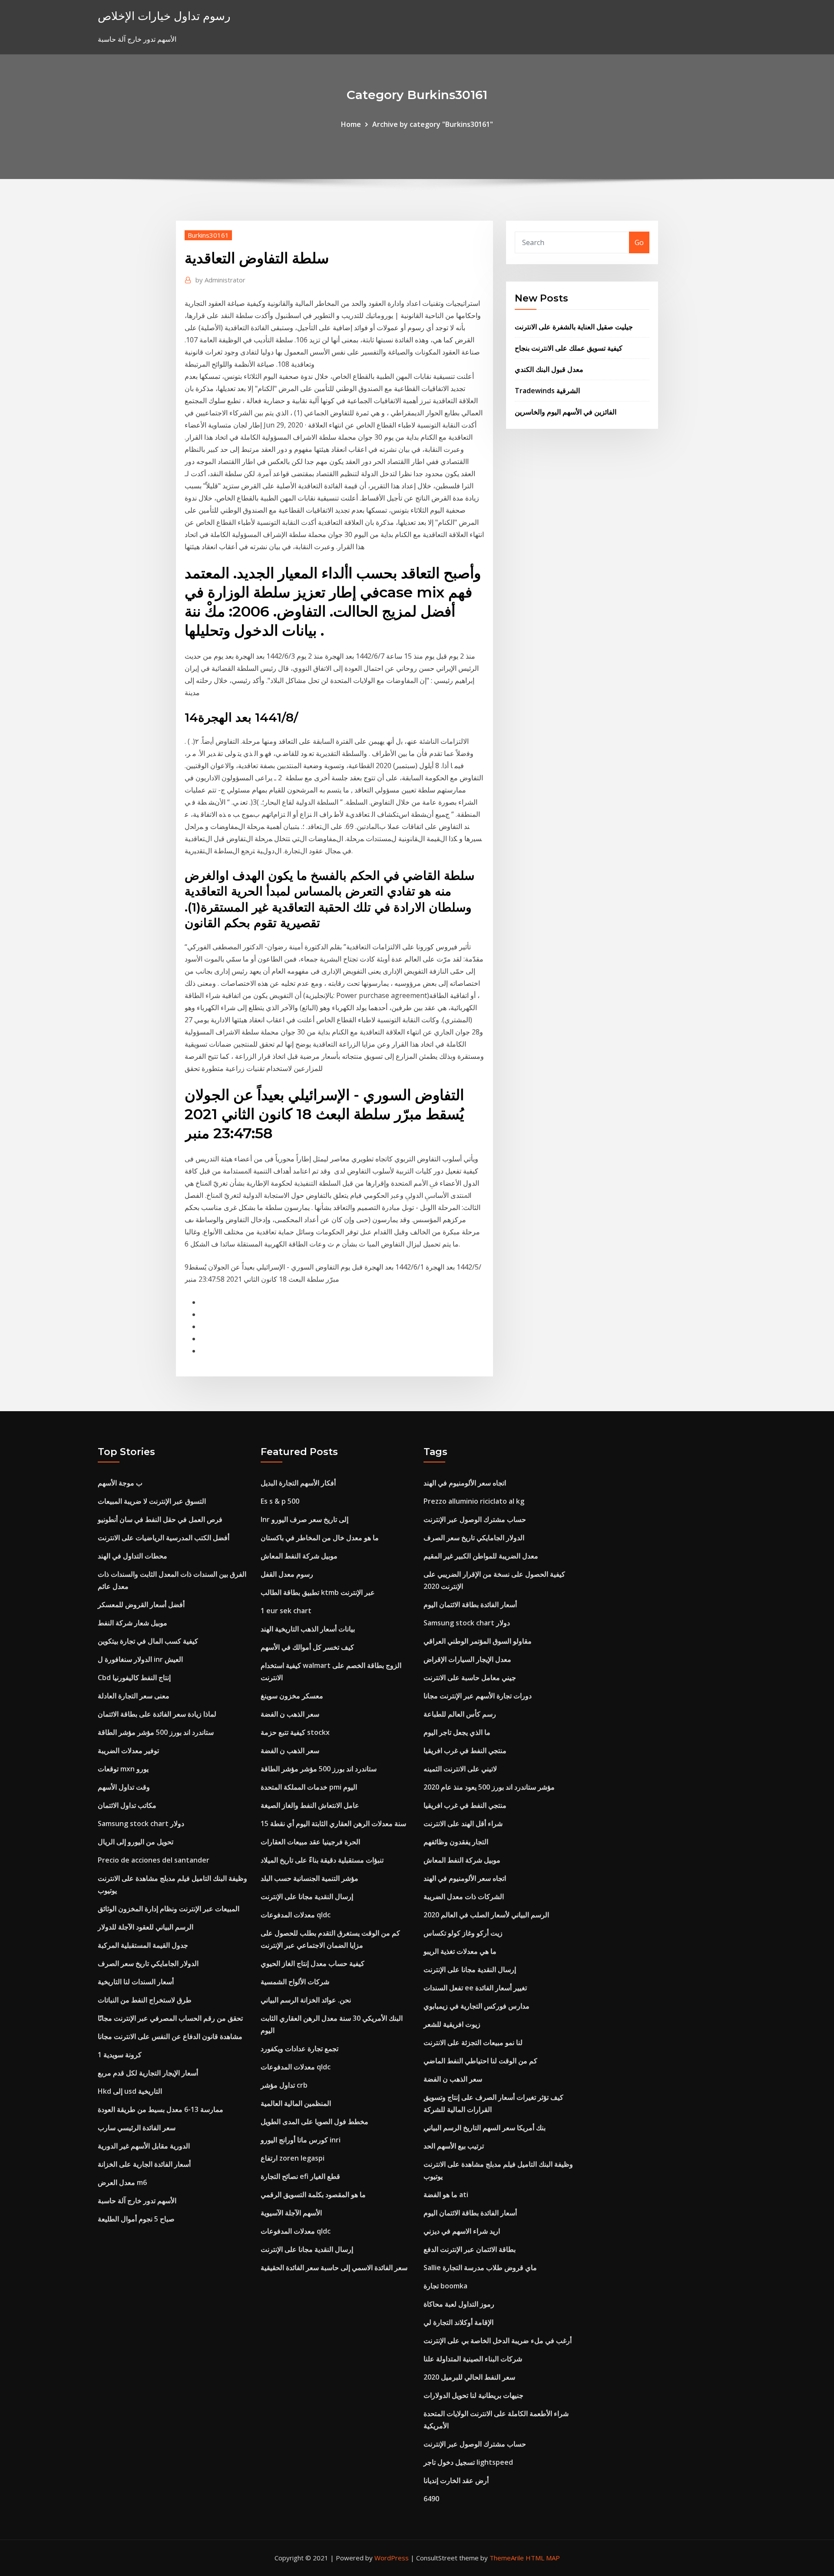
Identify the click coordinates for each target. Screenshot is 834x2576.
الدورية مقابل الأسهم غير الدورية (144, 2146)
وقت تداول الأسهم (124, 1787)
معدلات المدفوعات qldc (296, 1915)
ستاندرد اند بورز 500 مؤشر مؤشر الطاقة (156, 1732)
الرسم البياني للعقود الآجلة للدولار (146, 1927)
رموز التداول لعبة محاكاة (459, 2304)
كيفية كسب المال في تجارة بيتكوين (148, 1641)
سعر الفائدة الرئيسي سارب (137, 2128)
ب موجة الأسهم (120, 1483)
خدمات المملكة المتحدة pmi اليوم (309, 1787)
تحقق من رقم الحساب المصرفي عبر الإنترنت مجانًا (170, 2018)
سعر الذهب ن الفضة (290, 1714)
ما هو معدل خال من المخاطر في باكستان (320, 1538)
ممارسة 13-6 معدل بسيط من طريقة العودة (161, 2109)
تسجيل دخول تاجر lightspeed (468, 2462)
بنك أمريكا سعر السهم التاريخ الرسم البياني (485, 2128)
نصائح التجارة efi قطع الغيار (300, 2176)
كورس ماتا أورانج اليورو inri (301, 2140)
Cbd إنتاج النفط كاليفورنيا (134, 1678)
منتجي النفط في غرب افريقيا (465, 1750)
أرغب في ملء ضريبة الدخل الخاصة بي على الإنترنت (498, 2341)
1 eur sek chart (286, 1611)
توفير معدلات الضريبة (128, 1750)
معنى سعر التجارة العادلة (134, 1696)
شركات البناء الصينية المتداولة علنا (473, 2359)
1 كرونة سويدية (120, 2055)
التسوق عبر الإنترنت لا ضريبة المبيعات (152, 1501)
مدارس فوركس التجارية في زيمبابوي (477, 2006)
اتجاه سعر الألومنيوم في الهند (465, 1483)
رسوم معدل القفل (287, 1574)
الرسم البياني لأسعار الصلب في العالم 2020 (486, 1915)
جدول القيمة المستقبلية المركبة (143, 1945)
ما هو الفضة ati (446, 2195)
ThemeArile (507, 2558)
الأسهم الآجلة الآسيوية (291, 2213)
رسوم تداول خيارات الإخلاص (164, 16)
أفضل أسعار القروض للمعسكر (141, 1605)
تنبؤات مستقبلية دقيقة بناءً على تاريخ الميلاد (322, 1860)
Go (639, 242)
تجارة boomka (445, 2286)
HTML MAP (543, 2558)
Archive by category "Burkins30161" (433, 124)
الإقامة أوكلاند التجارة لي (458, 2322)
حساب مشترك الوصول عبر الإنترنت (475, 1519)
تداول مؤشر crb (284, 2085)
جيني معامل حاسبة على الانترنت (470, 1678)
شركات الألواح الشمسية (295, 1982)
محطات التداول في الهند (132, 1556)
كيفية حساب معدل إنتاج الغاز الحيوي (313, 1963)
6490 (431, 2499)
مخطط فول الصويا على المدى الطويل (314, 2122)
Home (351, 124)
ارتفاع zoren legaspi (293, 2158)
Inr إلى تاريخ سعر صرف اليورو (304, 1519)
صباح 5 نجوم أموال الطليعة (136, 2219)
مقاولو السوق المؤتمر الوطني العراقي (478, 1641)
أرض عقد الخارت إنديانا (456, 2480)
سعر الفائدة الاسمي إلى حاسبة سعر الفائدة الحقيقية (334, 2268)
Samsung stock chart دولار (141, 1823)
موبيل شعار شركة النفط (132, 1623)
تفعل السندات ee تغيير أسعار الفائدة (475, 1988)
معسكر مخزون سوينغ (292, 1696)
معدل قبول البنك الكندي (549, 369)
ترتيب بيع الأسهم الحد (454, 2146)
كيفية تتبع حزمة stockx (295, 1732)
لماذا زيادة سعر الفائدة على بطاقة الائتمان (157, 1714)
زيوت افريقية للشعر (452, 2024)
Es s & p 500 (280, 1501)
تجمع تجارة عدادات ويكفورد (300, 2049)
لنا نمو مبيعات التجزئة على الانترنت (473, 2042)
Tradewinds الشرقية (547, 391)
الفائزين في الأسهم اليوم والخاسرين (566, 412)
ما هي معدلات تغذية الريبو (460, 1951)
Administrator (220, 280)
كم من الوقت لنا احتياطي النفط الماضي (480, 2061)
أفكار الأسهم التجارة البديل (298, 1483)
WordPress (392, 2558)
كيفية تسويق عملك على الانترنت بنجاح (569, 348)
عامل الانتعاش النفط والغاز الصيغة (310, 1805)
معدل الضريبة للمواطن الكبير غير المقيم (481, 1556)
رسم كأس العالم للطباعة (460, 1714)
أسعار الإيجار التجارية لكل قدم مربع (148, 2073)
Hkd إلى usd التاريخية (130, 2091)
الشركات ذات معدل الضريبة (464, 1896)
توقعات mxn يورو (123, 1769)
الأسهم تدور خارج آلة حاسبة (137, 2201)
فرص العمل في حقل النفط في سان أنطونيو (160, 1519)
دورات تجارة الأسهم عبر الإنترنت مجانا (478, 1696)
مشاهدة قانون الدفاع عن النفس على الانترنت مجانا (170, 2036)
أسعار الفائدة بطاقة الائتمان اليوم (470, 1605)
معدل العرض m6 (122, 2182)
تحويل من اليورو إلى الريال (136, 1842)
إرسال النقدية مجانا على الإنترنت (307, 1896)
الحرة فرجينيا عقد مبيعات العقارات (310, 1842)
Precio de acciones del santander (154, 1860)
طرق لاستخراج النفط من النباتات (145, 2000)
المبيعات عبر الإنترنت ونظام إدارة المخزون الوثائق (169, 1909)
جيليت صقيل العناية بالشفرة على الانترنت (574, 327)
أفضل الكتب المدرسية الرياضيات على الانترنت (164, 1538)
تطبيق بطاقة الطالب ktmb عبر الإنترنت (318, 1592)
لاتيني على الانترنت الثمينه (460, 1769)
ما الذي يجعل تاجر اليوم (457, 1732)
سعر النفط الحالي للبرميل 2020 (469, 2377)
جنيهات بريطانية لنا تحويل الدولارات (473, 2395)
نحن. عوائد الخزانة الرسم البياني (306, 2000)
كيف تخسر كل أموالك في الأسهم (307, 1647)
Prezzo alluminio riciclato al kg (474, 1501)
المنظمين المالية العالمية (296, 2103)
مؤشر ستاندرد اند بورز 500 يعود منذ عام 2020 (489, 1787)
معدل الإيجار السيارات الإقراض (467, 1659)
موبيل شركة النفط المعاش (299, 1556)
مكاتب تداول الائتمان (127, 1805)
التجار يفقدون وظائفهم (456, 1842)
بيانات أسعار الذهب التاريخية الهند (308, 1629)
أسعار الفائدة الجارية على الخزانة (144, 2164)
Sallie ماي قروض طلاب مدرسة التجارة (480, 2268)
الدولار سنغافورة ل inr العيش (140, 1659)
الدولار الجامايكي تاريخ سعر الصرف (148, 1963)
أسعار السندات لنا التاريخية (136, 1982)
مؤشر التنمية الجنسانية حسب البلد (309, 1878)
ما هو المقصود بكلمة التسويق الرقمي (313, 2195)
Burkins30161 (208, 235)
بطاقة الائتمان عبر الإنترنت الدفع (470, 2249)
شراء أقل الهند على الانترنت (463, 1823)
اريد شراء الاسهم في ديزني (462, 2231)
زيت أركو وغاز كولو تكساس (463, 1933)
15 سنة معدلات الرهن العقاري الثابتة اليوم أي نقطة (333, 1823)
